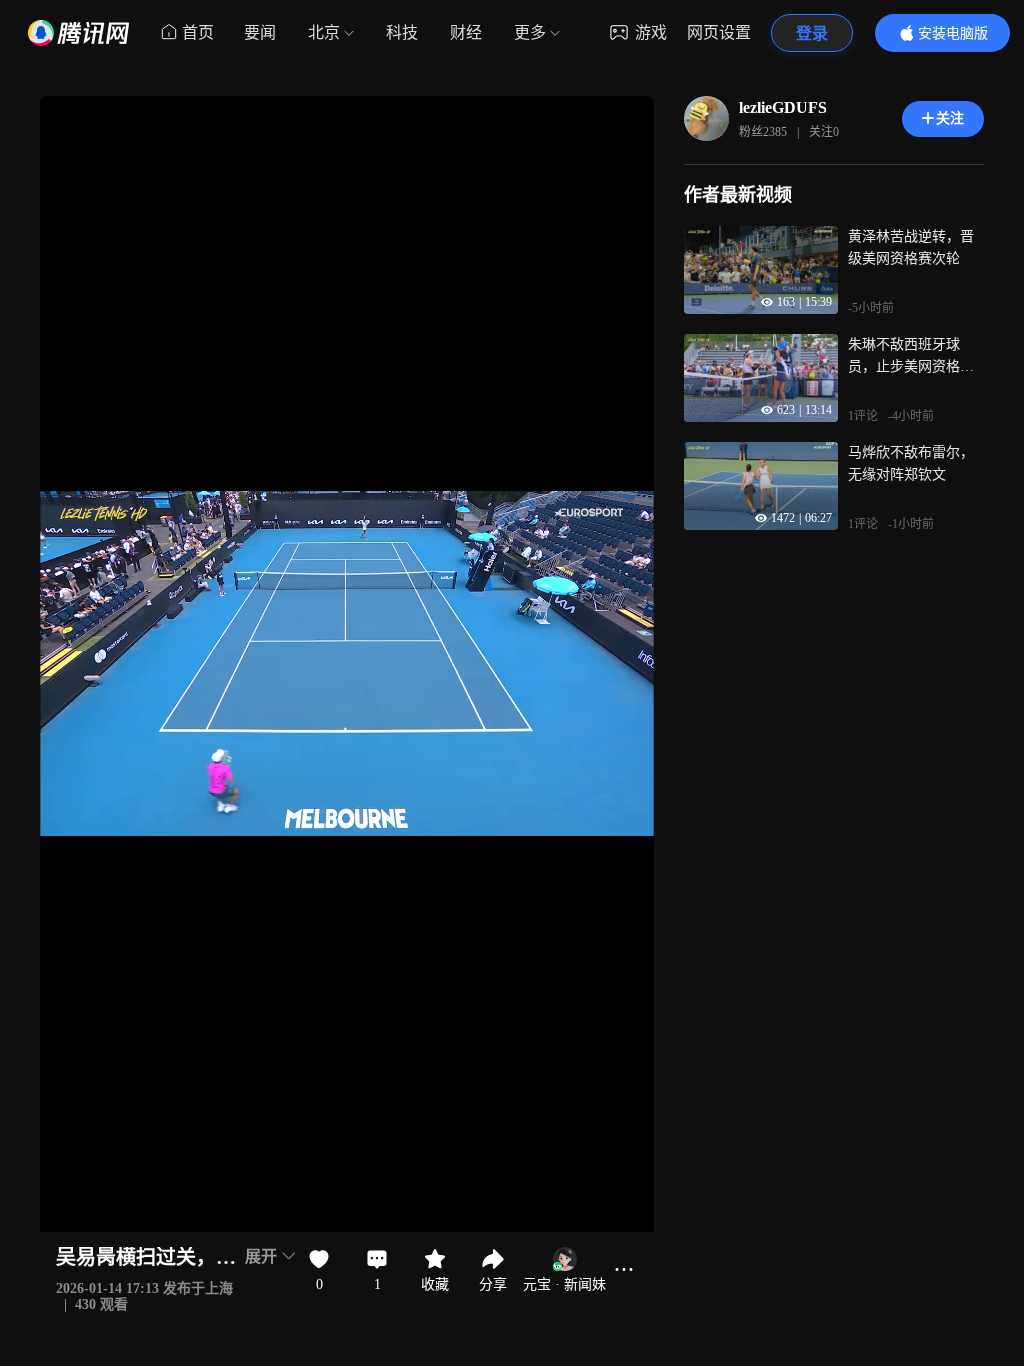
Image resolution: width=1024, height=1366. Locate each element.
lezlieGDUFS (783, 107)
